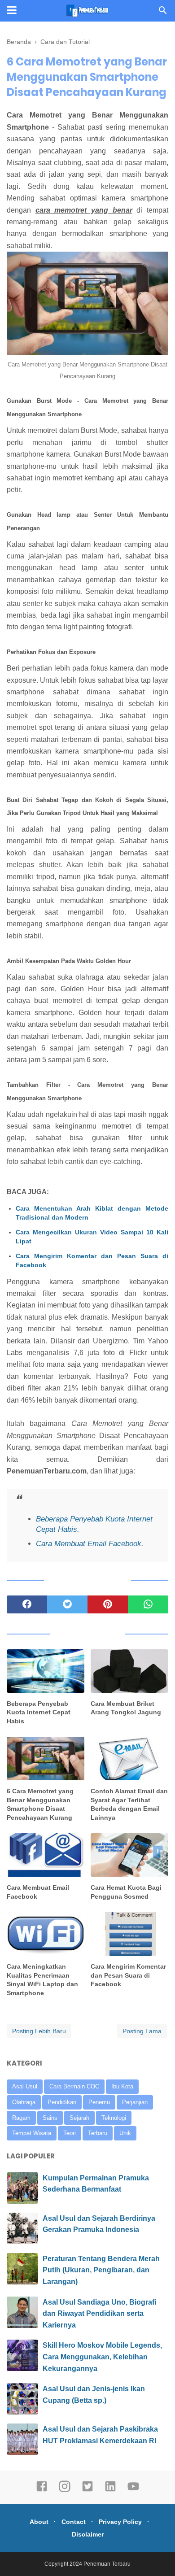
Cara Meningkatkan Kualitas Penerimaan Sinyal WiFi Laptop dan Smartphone (42, 1980)
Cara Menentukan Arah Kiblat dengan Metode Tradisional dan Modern (92, 1213)
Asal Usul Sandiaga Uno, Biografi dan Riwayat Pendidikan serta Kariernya (99, 2314)
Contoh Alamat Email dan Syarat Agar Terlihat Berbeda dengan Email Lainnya (129, 1804)
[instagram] (65, 2490)
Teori (70, 2133)
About (39, 2522)
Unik (125, 2133)
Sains (50, 2118)
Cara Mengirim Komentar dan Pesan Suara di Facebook (92, 1260)
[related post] (46, 1671)
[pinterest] (108, 1604)
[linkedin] (110, 2490)
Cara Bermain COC (74, 2086)
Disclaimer (88, 2534)
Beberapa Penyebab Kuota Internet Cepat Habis (39, 1712)
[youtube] (133, 2490)
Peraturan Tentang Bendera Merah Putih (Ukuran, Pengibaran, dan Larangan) (101, 2270)
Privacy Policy (120, 2522)
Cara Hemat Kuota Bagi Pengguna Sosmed (126, 1892)
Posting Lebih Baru (39, 2031)
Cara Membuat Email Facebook (89, 1544)
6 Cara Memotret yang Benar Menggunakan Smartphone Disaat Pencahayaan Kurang (40, 1804)
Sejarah (79, 2118)
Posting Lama (142, 2031)
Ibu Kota (122, 2086)
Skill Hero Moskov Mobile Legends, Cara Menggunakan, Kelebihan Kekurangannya (102, 2357)
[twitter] (67, 1604)
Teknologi (114, 2118)
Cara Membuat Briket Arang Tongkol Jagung (126, 1708)
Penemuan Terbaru (107, 2564)
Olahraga (24, 2102)
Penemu (99, 2102)
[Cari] (163, 13)
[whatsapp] (148, 1604)
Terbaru (98, 2133)
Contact (74, 2522)
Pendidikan (62, 2102)
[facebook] (27, 1604)
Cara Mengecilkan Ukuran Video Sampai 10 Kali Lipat (92, 1237)
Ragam (21, 2118)
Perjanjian (135, 2102)
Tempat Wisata (32, 2133)
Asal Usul (25, 2086)
